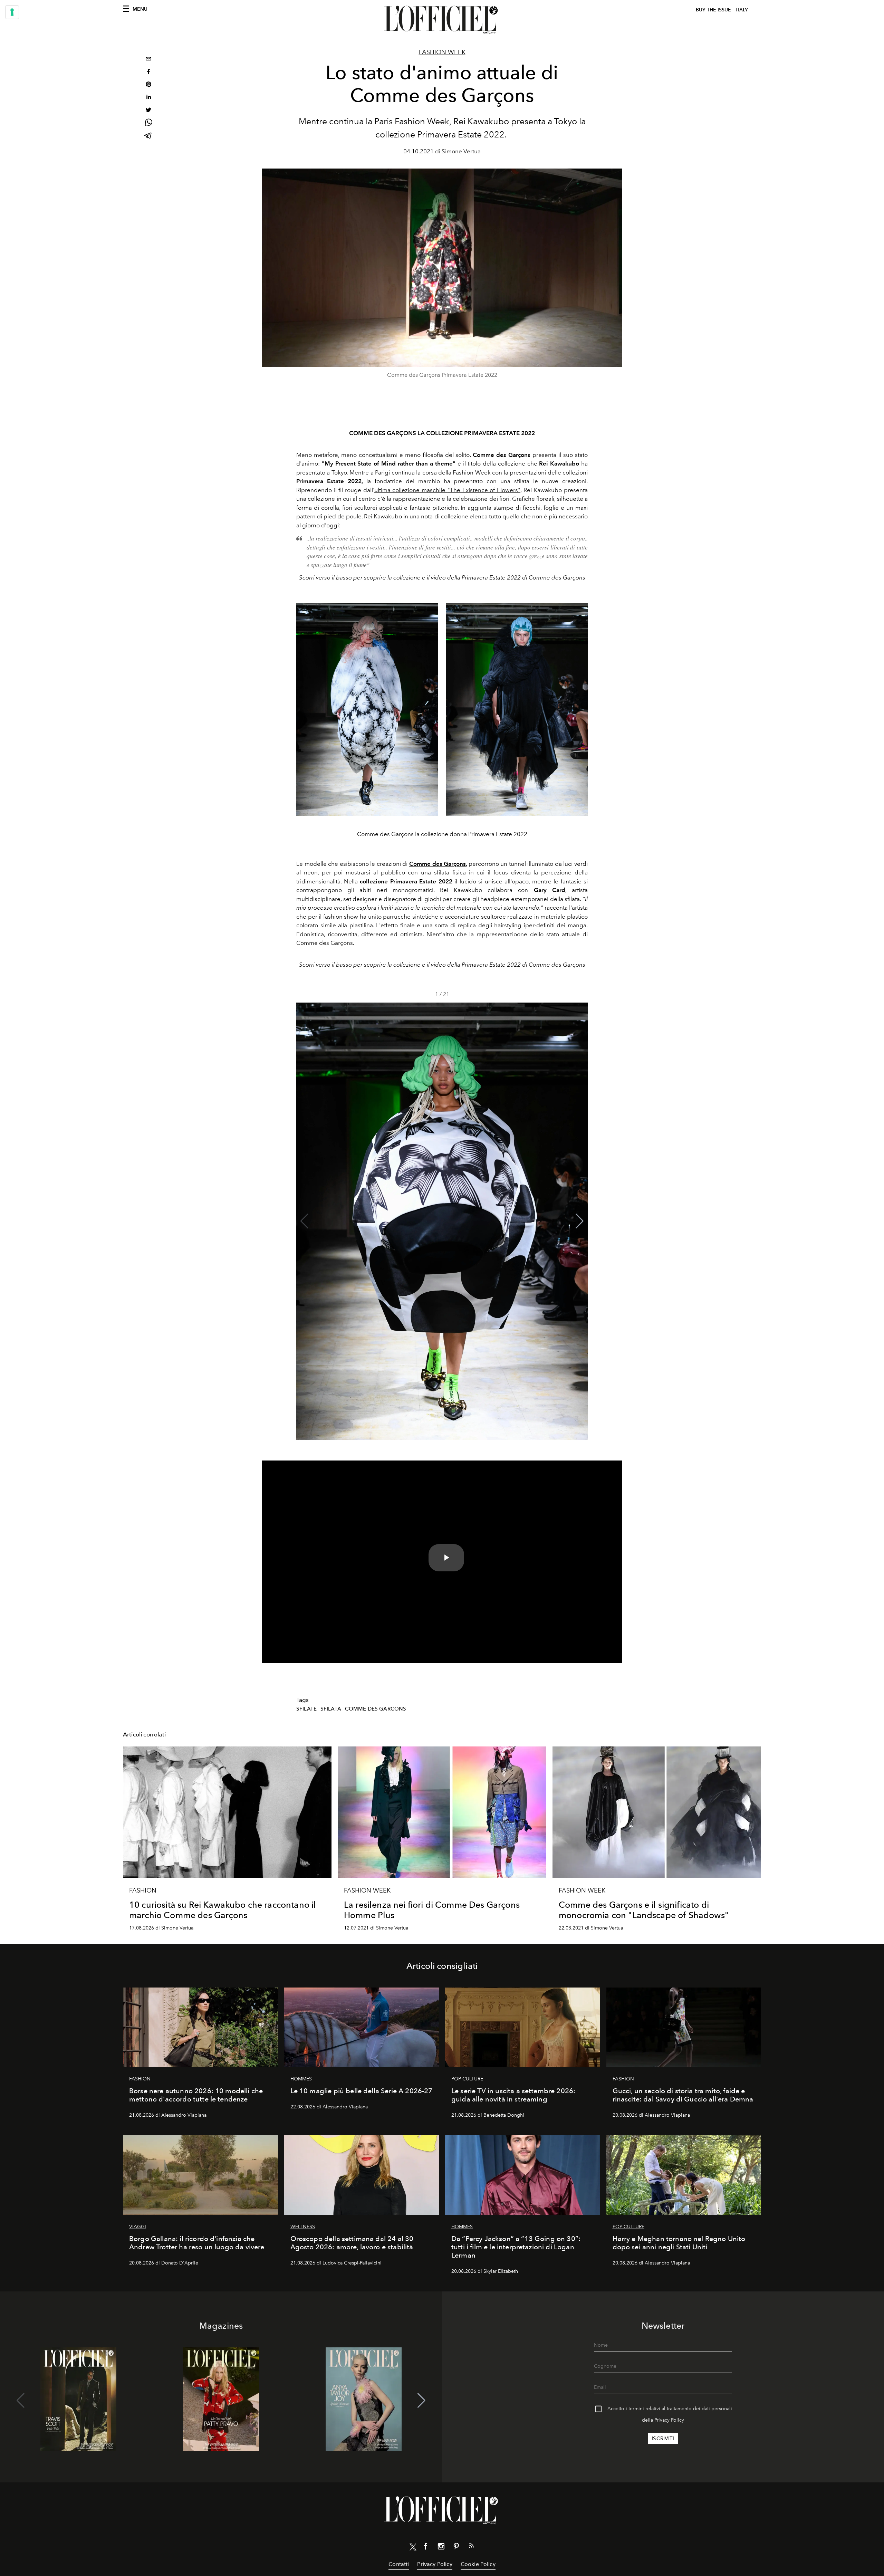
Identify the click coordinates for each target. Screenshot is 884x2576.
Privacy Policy (669, 2420)
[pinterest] (148, 85)
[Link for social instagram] (441, 2548)
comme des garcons (376, 1709)
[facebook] (148, 72)
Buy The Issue (713, 10)
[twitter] (148, 111)
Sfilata (331, 1709)
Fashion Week (442, 52)
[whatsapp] (148, 123)
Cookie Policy (478, 2564)
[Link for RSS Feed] (471, 2547)
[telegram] (148, 136)
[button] (580, 1221)
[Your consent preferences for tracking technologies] (12, 12)
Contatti (399, 2564)
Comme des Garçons (438, 864)
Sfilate (306, 1709)
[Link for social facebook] (426, 2548)
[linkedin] (148, 98)
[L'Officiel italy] (442, 20)
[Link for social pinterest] (456, 2548)
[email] (148, 60)
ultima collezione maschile (447, 490)
